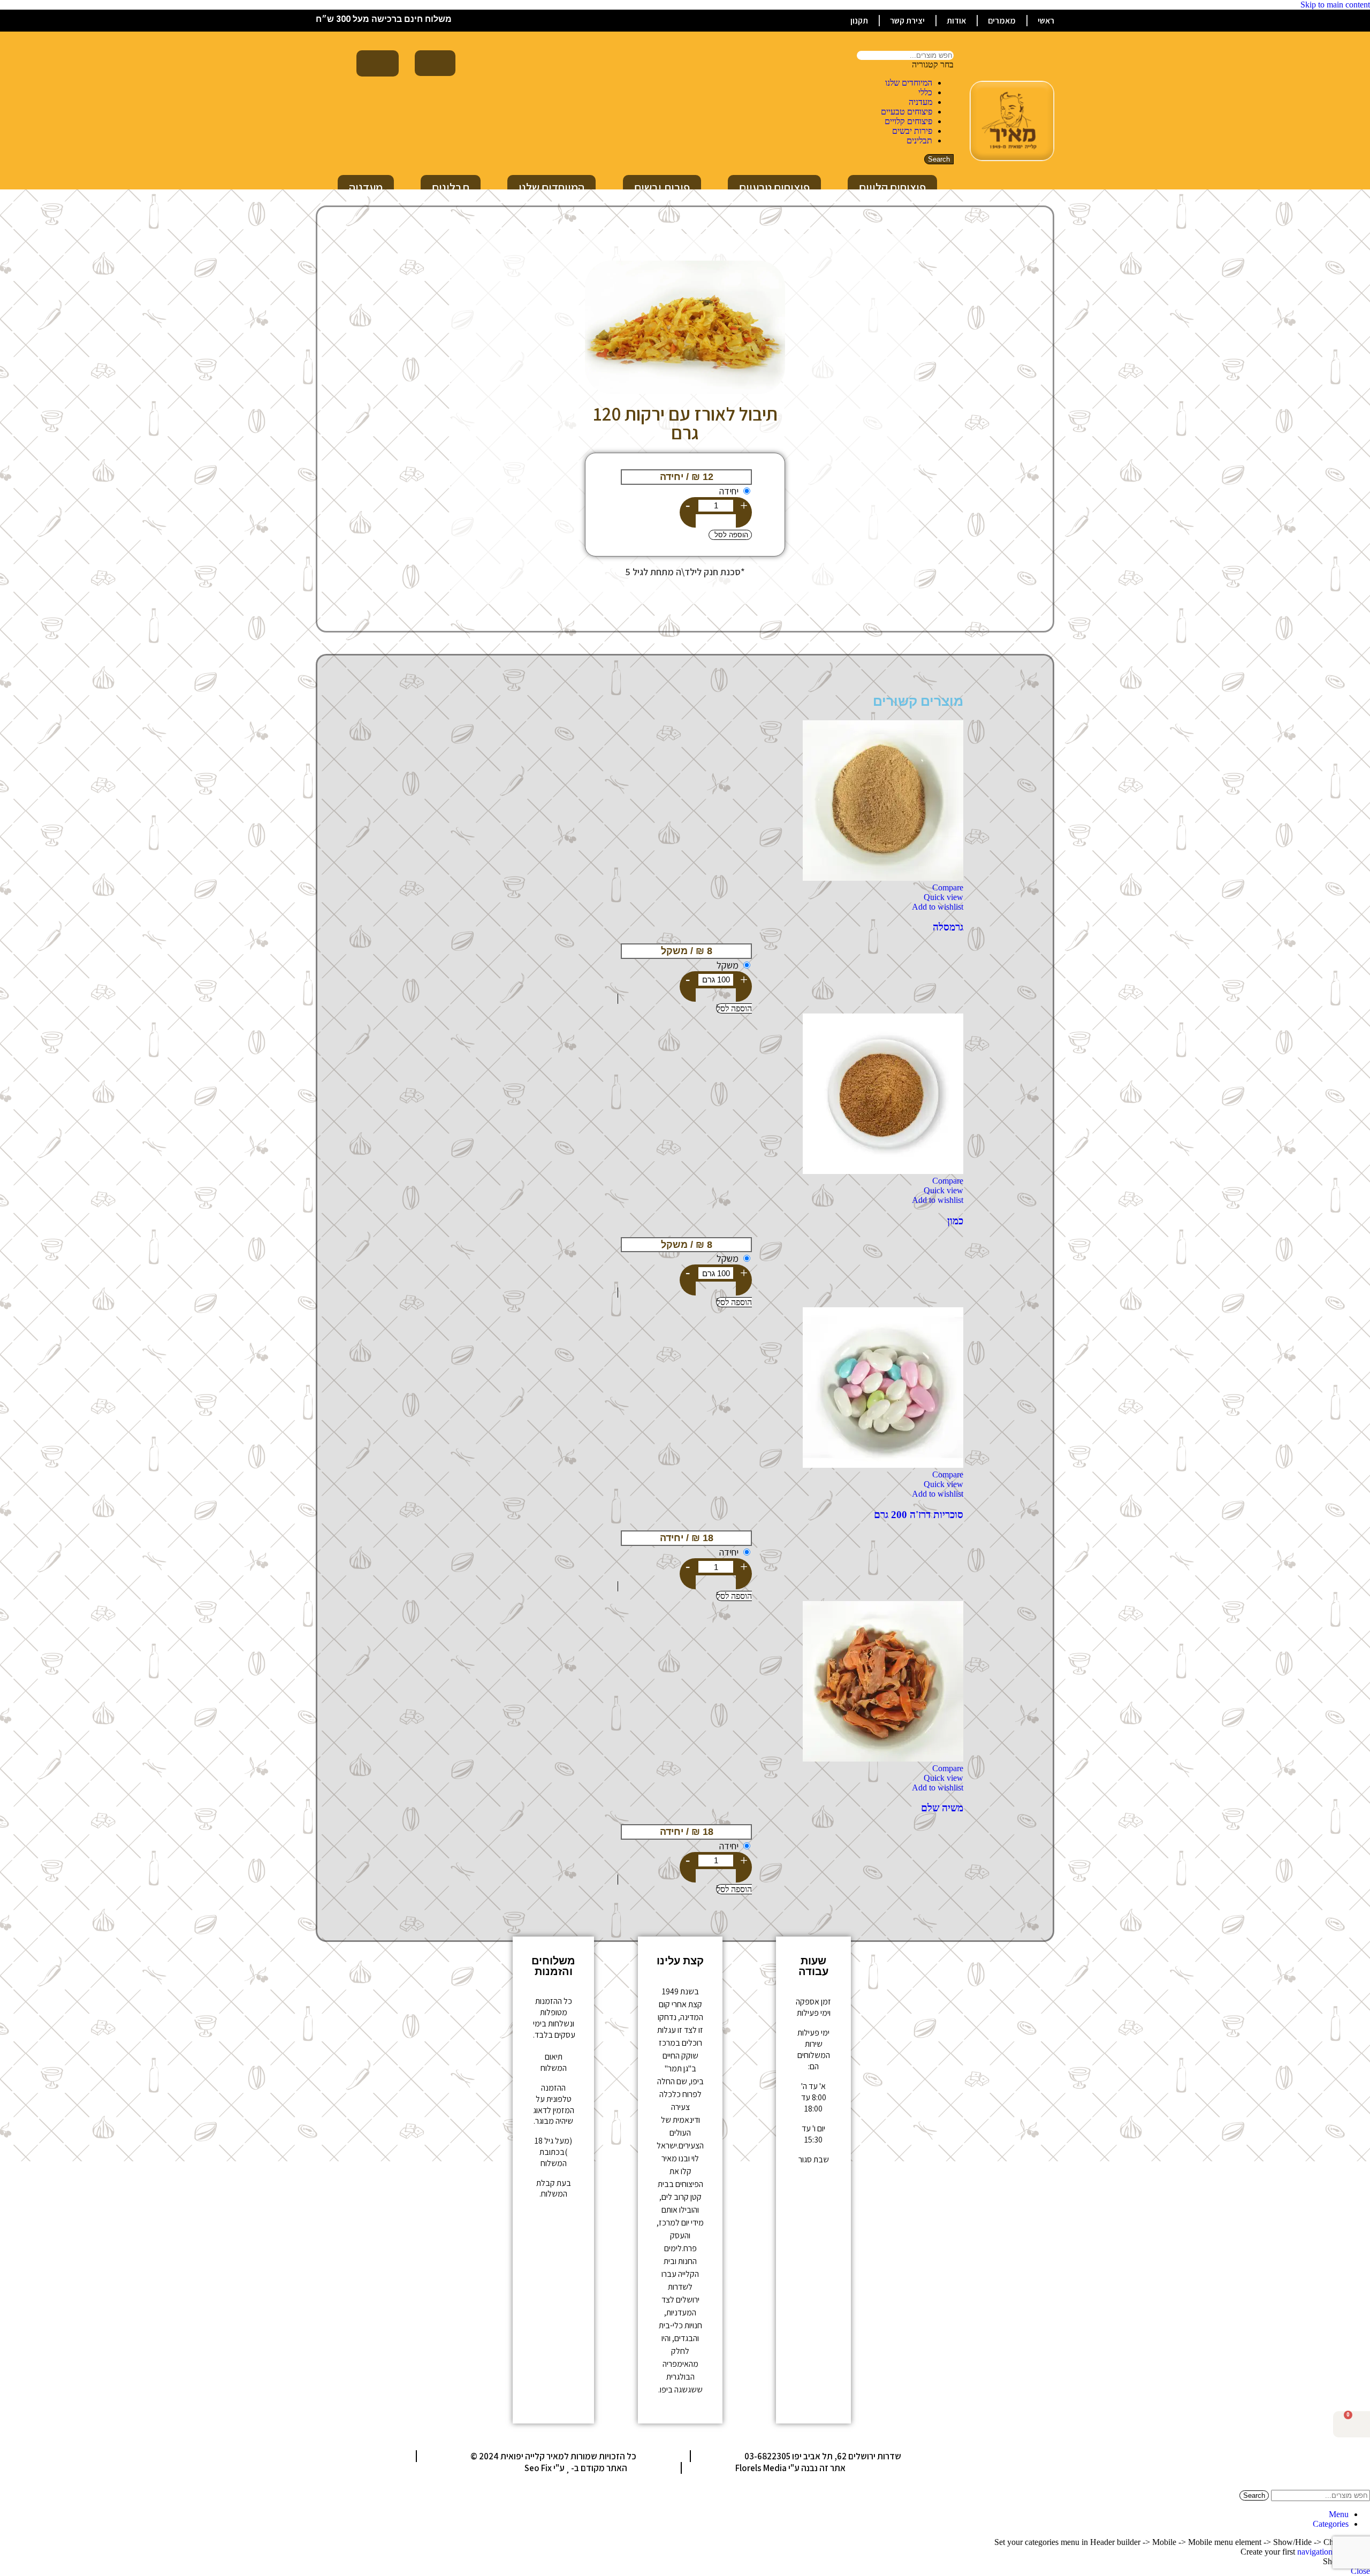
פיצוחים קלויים (908, 121)
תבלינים (919, 140)
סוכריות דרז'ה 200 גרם (919, 1515)
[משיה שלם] (883, 1759)
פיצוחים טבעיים (907, 112)
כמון (955, 1221)
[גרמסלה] (883, 878)
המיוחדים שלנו (909, 83)
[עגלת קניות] (378, 63)
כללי (925, 92)
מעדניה (920, 102)
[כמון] (883, 1171)
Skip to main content (1335, 5)
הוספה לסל (730, 535)
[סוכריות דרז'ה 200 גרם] (883, 1465)
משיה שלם (942, 1808)
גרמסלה (948, 927)
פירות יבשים (912, 131)
